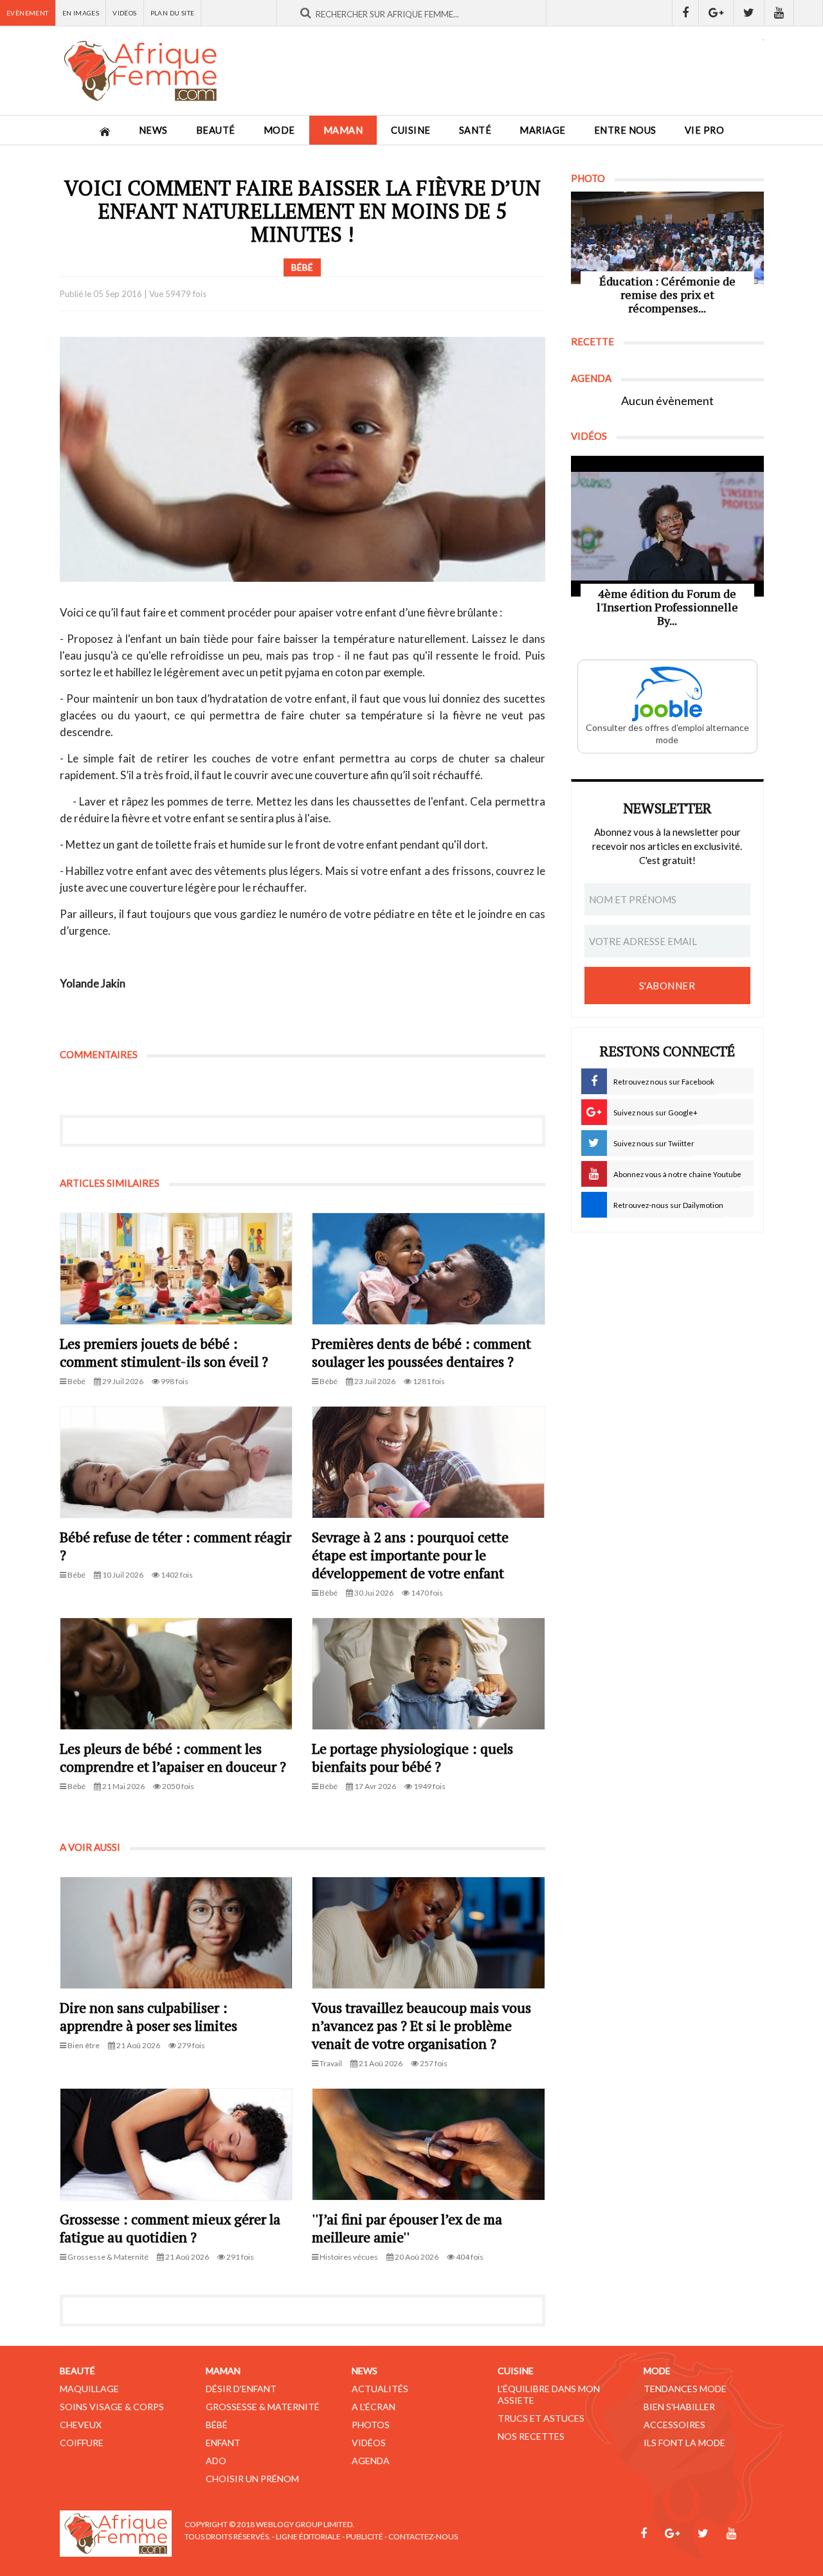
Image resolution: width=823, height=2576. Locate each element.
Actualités (380, 2389)
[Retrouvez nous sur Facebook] (685, 13)
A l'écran (374, 2407)
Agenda (371, 2461)
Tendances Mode (685, 2389)
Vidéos (124, 13)
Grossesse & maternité (263, 2407)
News (153, 130)
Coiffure (82, 2443)
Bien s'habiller (679, 2407)
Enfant (223, 2443)
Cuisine (411, 130)
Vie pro (705, 130)
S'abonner (667, 986)
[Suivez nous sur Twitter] (749, 13)
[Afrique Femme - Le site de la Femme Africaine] (140, 71)
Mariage (543, 130)
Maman (343, 130)
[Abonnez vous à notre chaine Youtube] (779, 13)
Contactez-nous (423, 2536)
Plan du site (173, 13)
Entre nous (625, 130)
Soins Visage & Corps (112, 2407)
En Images (81, 13)
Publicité (365, 2536)
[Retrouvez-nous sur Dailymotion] (809, 13)
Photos (371, 2425)
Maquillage (89, 2389)
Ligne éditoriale (308, 2536)
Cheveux (81, 2425)
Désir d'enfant (241, 2389)
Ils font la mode (684, 2443)
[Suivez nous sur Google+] (716, 13)
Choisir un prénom (252, 2479)
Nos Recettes (531, 2436)
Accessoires (674, 2425)
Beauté (216, 130)
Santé (475, 130)
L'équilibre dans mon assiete (549, 2394)
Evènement (28, 13)
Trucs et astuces (541, 2418)
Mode (279, 130)
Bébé (217, 2425)
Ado (216, 2461)
